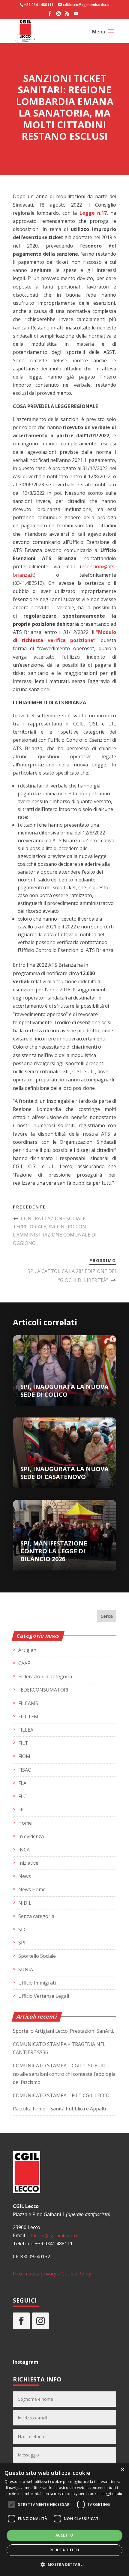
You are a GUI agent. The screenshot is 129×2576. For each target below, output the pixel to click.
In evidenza (31, 1836)
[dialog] (64, 2520)
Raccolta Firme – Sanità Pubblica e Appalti (59, 2109)
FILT (23, 1743)
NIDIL (25, 1903)
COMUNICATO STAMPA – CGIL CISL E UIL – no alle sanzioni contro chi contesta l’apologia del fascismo (64, 2074)
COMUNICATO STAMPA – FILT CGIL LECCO (61, 2095)
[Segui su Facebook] (21, 2321)
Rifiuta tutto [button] (64, 2550)
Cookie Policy (76, 2274)
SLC (22, 1929)
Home (25, 1823)
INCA (24, 1850)
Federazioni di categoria (45, 1676)
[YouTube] (76, 15)
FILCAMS (28, 1703)
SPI (22, 1943)
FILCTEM (28, 1717)
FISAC (25, 1770)
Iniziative (28, 1863)
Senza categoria (36, 1916)
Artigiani (28, 1650)
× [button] (122, 2470)
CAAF (24, 1663)
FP (21, 1810)
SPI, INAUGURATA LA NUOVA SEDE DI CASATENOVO (64, 1473)
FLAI (23, 1783)
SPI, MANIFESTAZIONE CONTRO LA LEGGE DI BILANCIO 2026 (54, 1551)
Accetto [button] (64, 2535)
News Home (32, 1889)
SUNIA (26, 1969)
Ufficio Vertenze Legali (44, 1996)
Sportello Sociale (37, 1956)
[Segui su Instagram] (40, 2321)
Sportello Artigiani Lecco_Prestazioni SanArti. (63, 2031)
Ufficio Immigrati (37, 1983)
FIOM (24, 1756)
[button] (64, 2564)
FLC (22, 1796)
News (25, 1876)
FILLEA (26, 1730)
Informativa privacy (35, 2274)
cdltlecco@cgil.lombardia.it (52, 2236)
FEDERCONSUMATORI (43, 1690)
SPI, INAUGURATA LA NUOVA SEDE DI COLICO (64, 1391)
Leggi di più (112, 2494)
